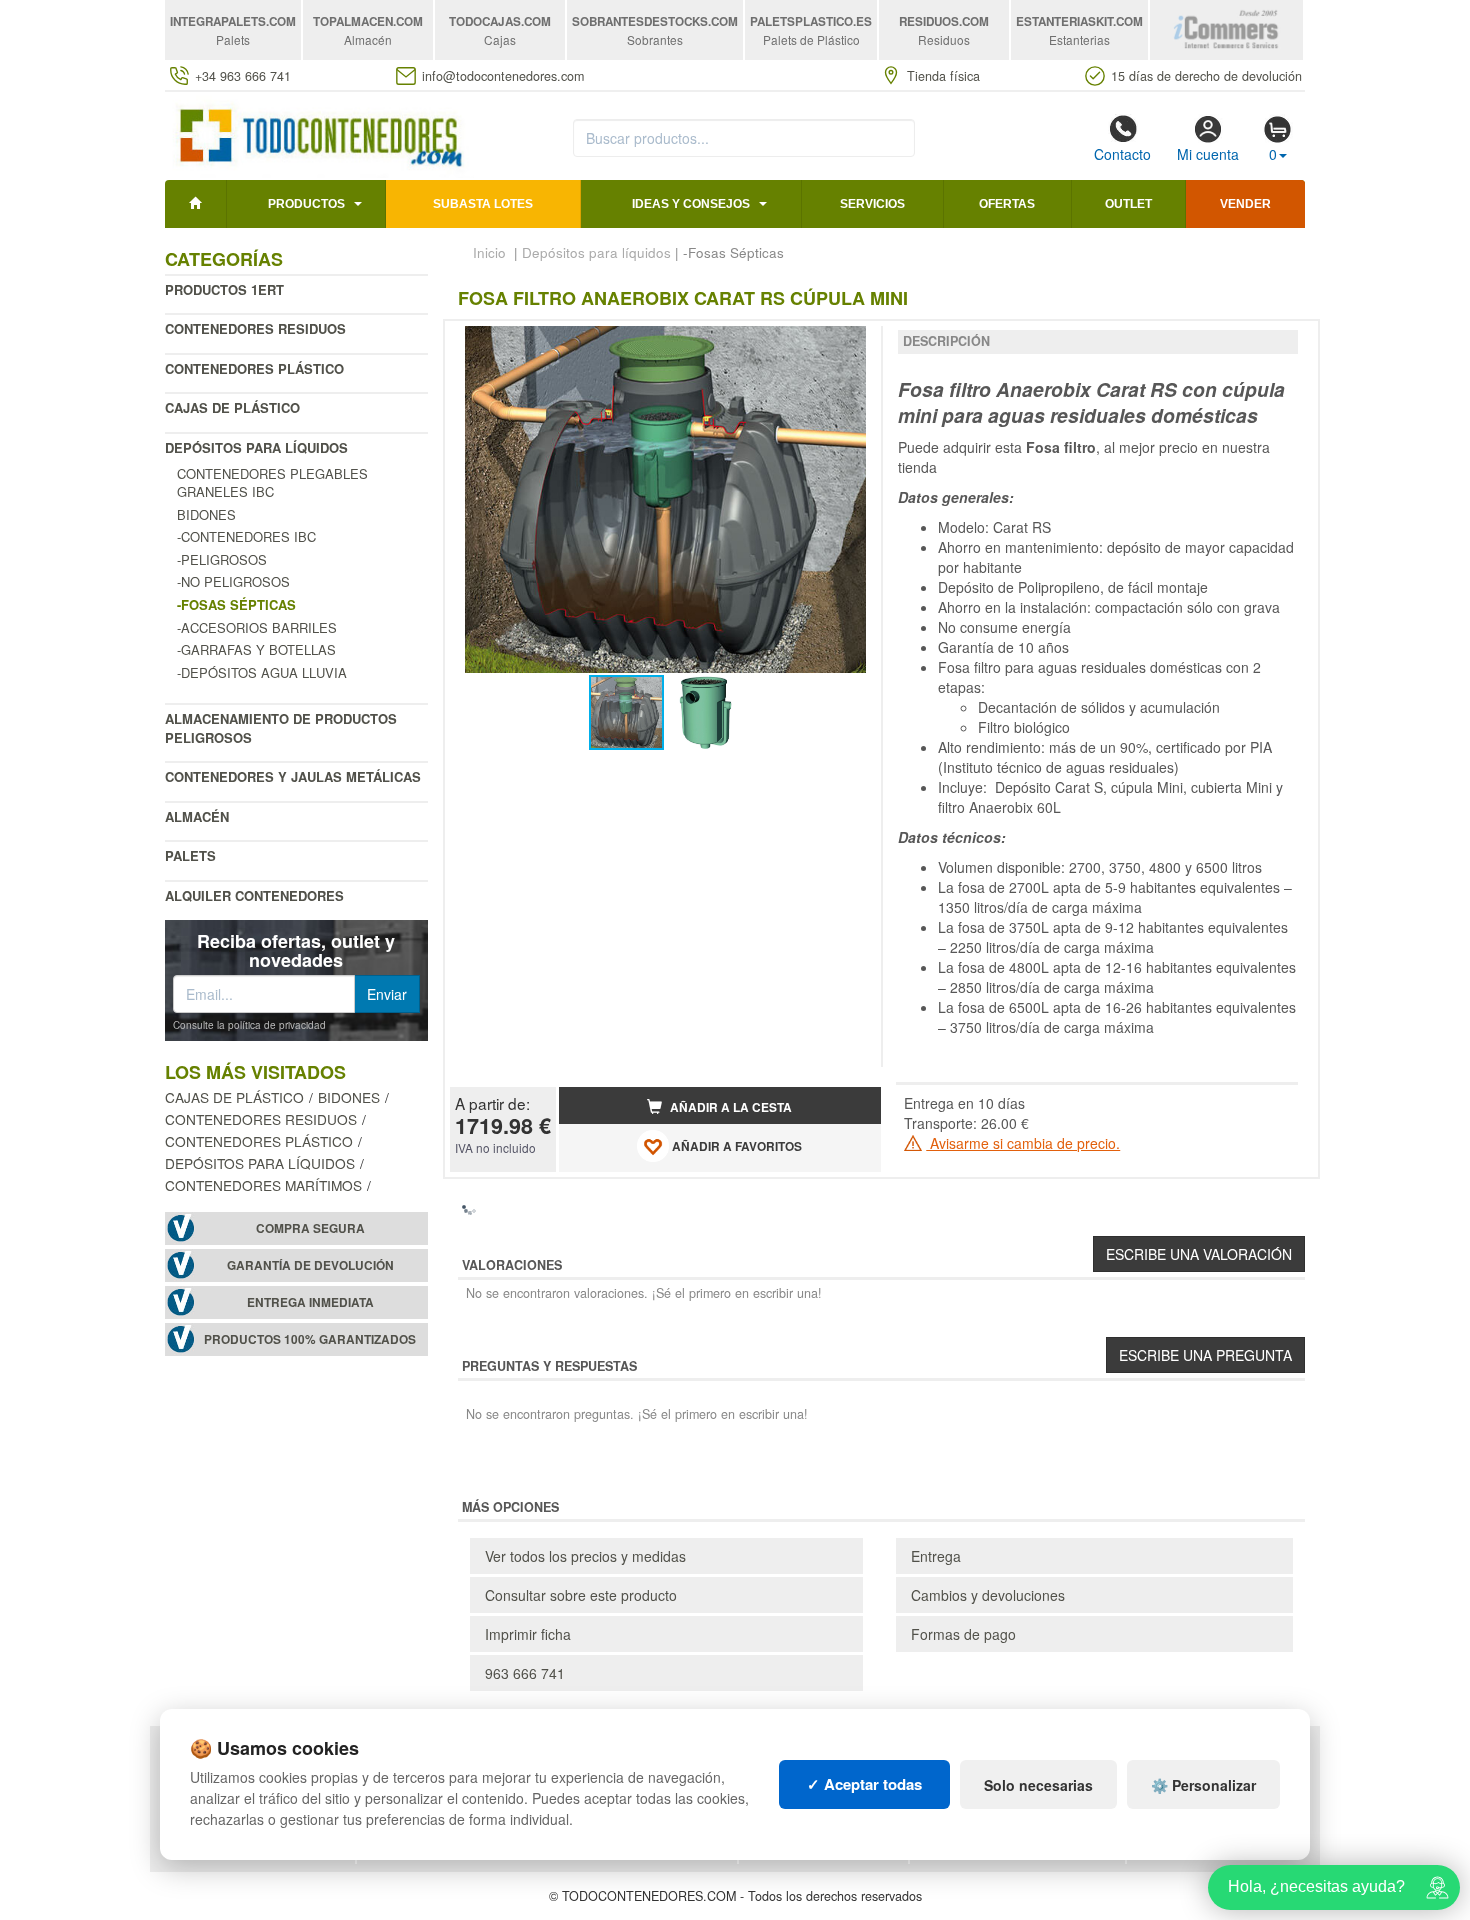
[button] (848, 344)
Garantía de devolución (310, 1265)
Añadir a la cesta (729, 1107)
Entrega (936, 1556)
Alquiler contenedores (254, 895)
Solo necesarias (1038, 1785)
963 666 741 (525, 1673)
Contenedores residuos (255, 328)
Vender (1245, 204)
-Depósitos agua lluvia (262, 672)
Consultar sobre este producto (581, 1595)
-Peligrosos (222, 559)
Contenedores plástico (254, 368)
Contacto (1122, 154)
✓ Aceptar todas (864, 1784)
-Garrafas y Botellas (256, 649)
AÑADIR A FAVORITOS (735, 1146)
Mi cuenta (1208, 154)
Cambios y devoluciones (988, 1595)
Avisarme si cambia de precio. (1023, 1143)
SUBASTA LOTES (483, 204)
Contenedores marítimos (263, 1185)
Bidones (206, 514)
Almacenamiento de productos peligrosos (281, 728)
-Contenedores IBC (246, 536)
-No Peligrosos (233, 581)
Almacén (197, 816)
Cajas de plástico (232, 407)
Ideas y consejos (691, 204)
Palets (190, 855)
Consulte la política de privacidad (249, 1025)
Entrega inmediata (310, 1302)
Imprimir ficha (528, 1634)
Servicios (872, 204)
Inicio (489, 252)
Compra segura (310, 1228)
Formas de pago (963, 1634)
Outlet (1128, 204)
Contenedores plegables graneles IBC (272, 483)
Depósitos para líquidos (256, 447)
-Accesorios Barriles (257, 627)
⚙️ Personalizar (1203, 1785)
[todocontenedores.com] (319, 133)
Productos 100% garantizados (310, 1339)
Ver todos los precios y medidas (585, 1556)
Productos (306, 204)
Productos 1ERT (224, 289)
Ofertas (1007, 204)
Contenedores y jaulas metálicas (293, 776)
